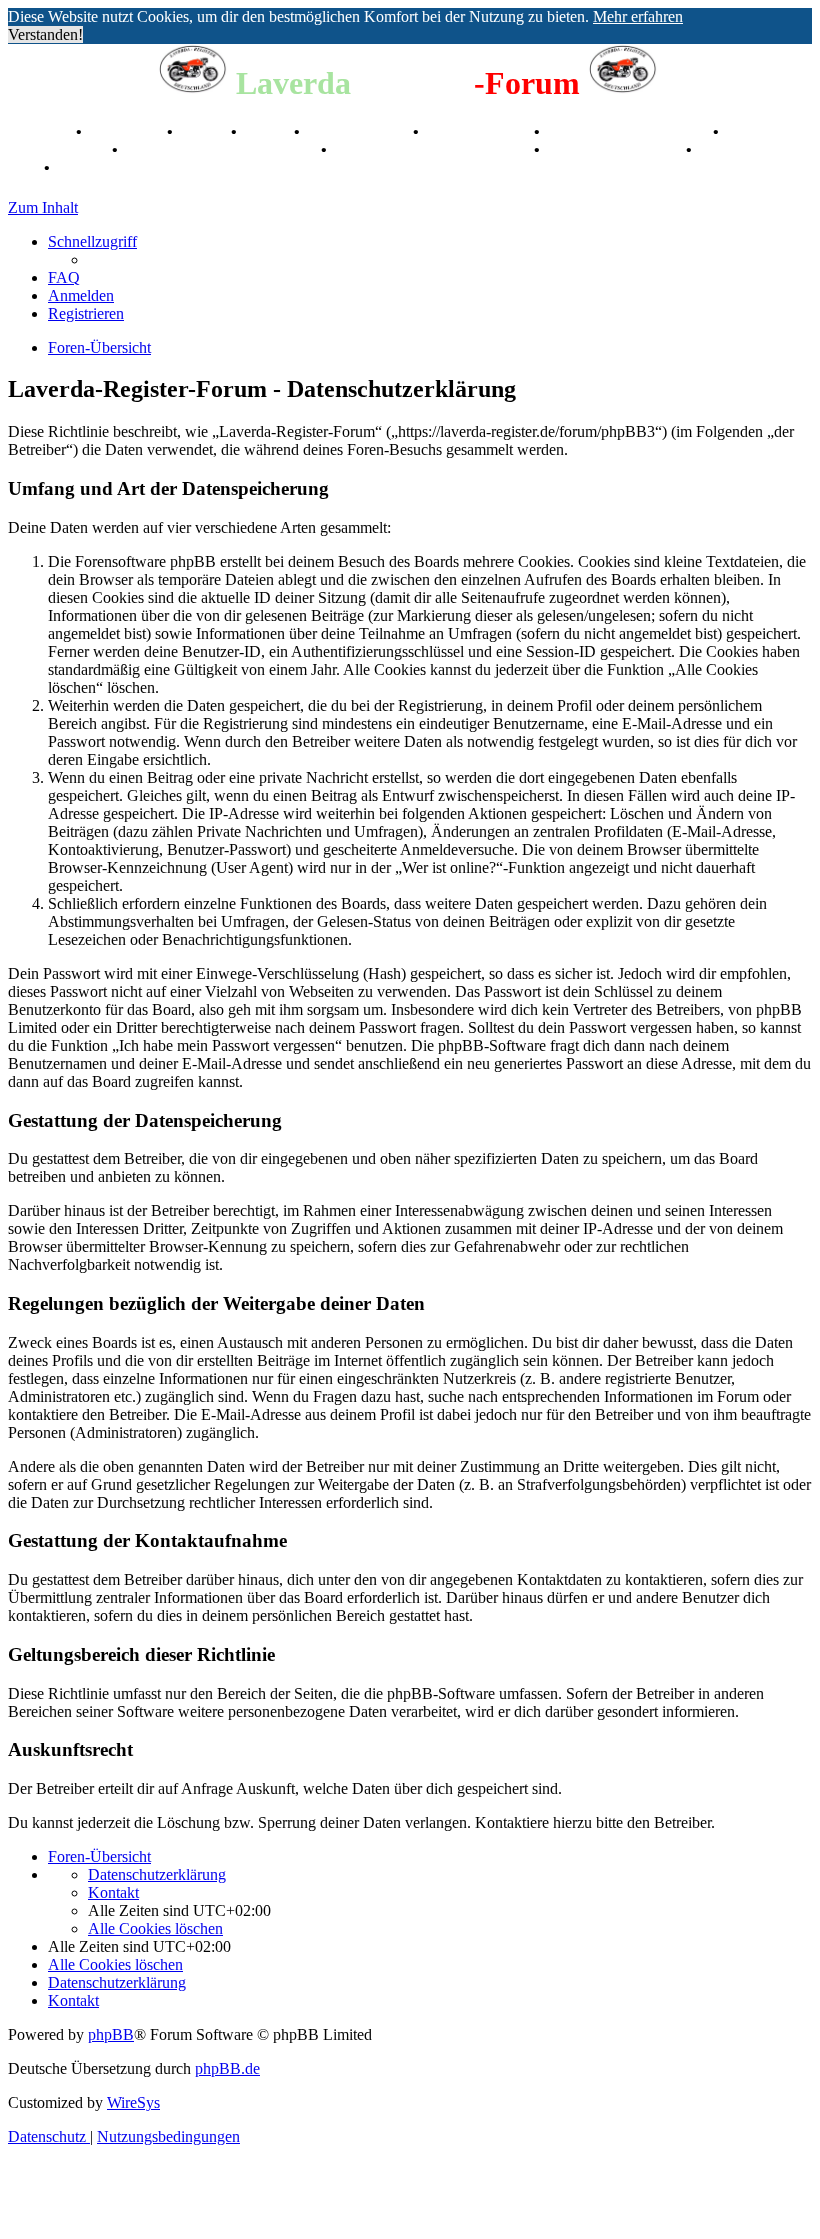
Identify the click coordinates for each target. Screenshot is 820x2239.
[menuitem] (64, 277)
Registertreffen (358, 131)
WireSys (133, 2102)
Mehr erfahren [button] (638, 16)
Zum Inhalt (43, 207)
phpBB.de (227, 2068)
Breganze (40, 131)
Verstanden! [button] (45, 34)
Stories (204, 131)
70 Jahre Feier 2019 (615, 149)
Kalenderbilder (478, 131)
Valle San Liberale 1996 (628, 131)
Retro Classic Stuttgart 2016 (221, 149)
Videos (267, 131)
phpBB (111, 2034)
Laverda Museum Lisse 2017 (432, 149)
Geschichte (126, 131)
